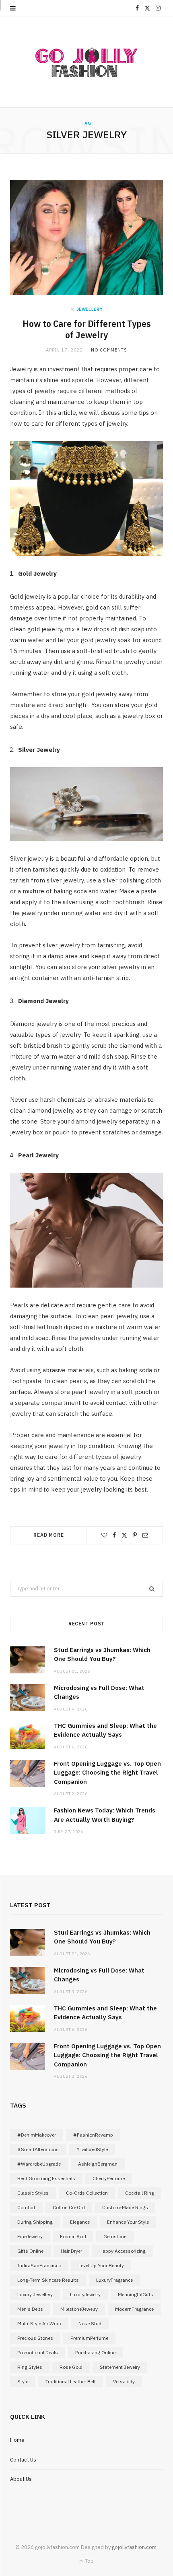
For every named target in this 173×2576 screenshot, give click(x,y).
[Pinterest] (135, 1535)
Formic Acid (73, 2236)
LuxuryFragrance (114, 2280)
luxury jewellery (35, 2294)
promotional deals (38, 2352)
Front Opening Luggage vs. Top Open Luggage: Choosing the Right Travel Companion (107, 1773)
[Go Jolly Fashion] (86, 62)
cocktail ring (140, 2193)
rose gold (71, 2367)
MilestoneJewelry (79, 2309)
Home (17, 2440)
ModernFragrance (134, 2309)
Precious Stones (35, 2338)
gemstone (115, 2236)
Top (89, 2561)
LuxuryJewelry (85, 2294)
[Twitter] (124, 1535)
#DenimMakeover (37, 2135)
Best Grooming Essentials (46, 2178)
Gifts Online (30, 2251)
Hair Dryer (71, 2251)
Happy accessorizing (123, 2251)
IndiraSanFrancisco (39, 2265)
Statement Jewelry (120, 2367)
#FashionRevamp (93, 2135)
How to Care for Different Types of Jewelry (87, 330)
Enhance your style (128, 2222)
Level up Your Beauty (101, 2265)
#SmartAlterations (38, 2149)
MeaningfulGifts (136, 2294)
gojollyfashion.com (134, 2547)
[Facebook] (114, 1535)
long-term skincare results (48, 2280)
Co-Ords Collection (87, 2193)
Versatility (124, 2381)
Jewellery (90, 309)
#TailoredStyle (92, 2149)
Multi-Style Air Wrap (39, 2323)
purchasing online (95, 2352)
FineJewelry (30, 2236)
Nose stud (90, 2323)
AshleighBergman (98, 2164)
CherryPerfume (109, 2178)
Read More (49, 1535)
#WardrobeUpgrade (39, 2164)
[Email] (145, 1535)
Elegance (80, 2222)
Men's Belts (30, 2309)
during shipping (35, 2222)
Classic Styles (33, 2193)
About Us (21, 2479)
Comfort (26, 2207)
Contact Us (23, 2460)
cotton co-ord (69, 2207)
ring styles (30, 2367)
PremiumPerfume (89, 2338)
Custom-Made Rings (125, 2207)
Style (23, 2381)
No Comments (109, 350)
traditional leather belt (71, 2381)
